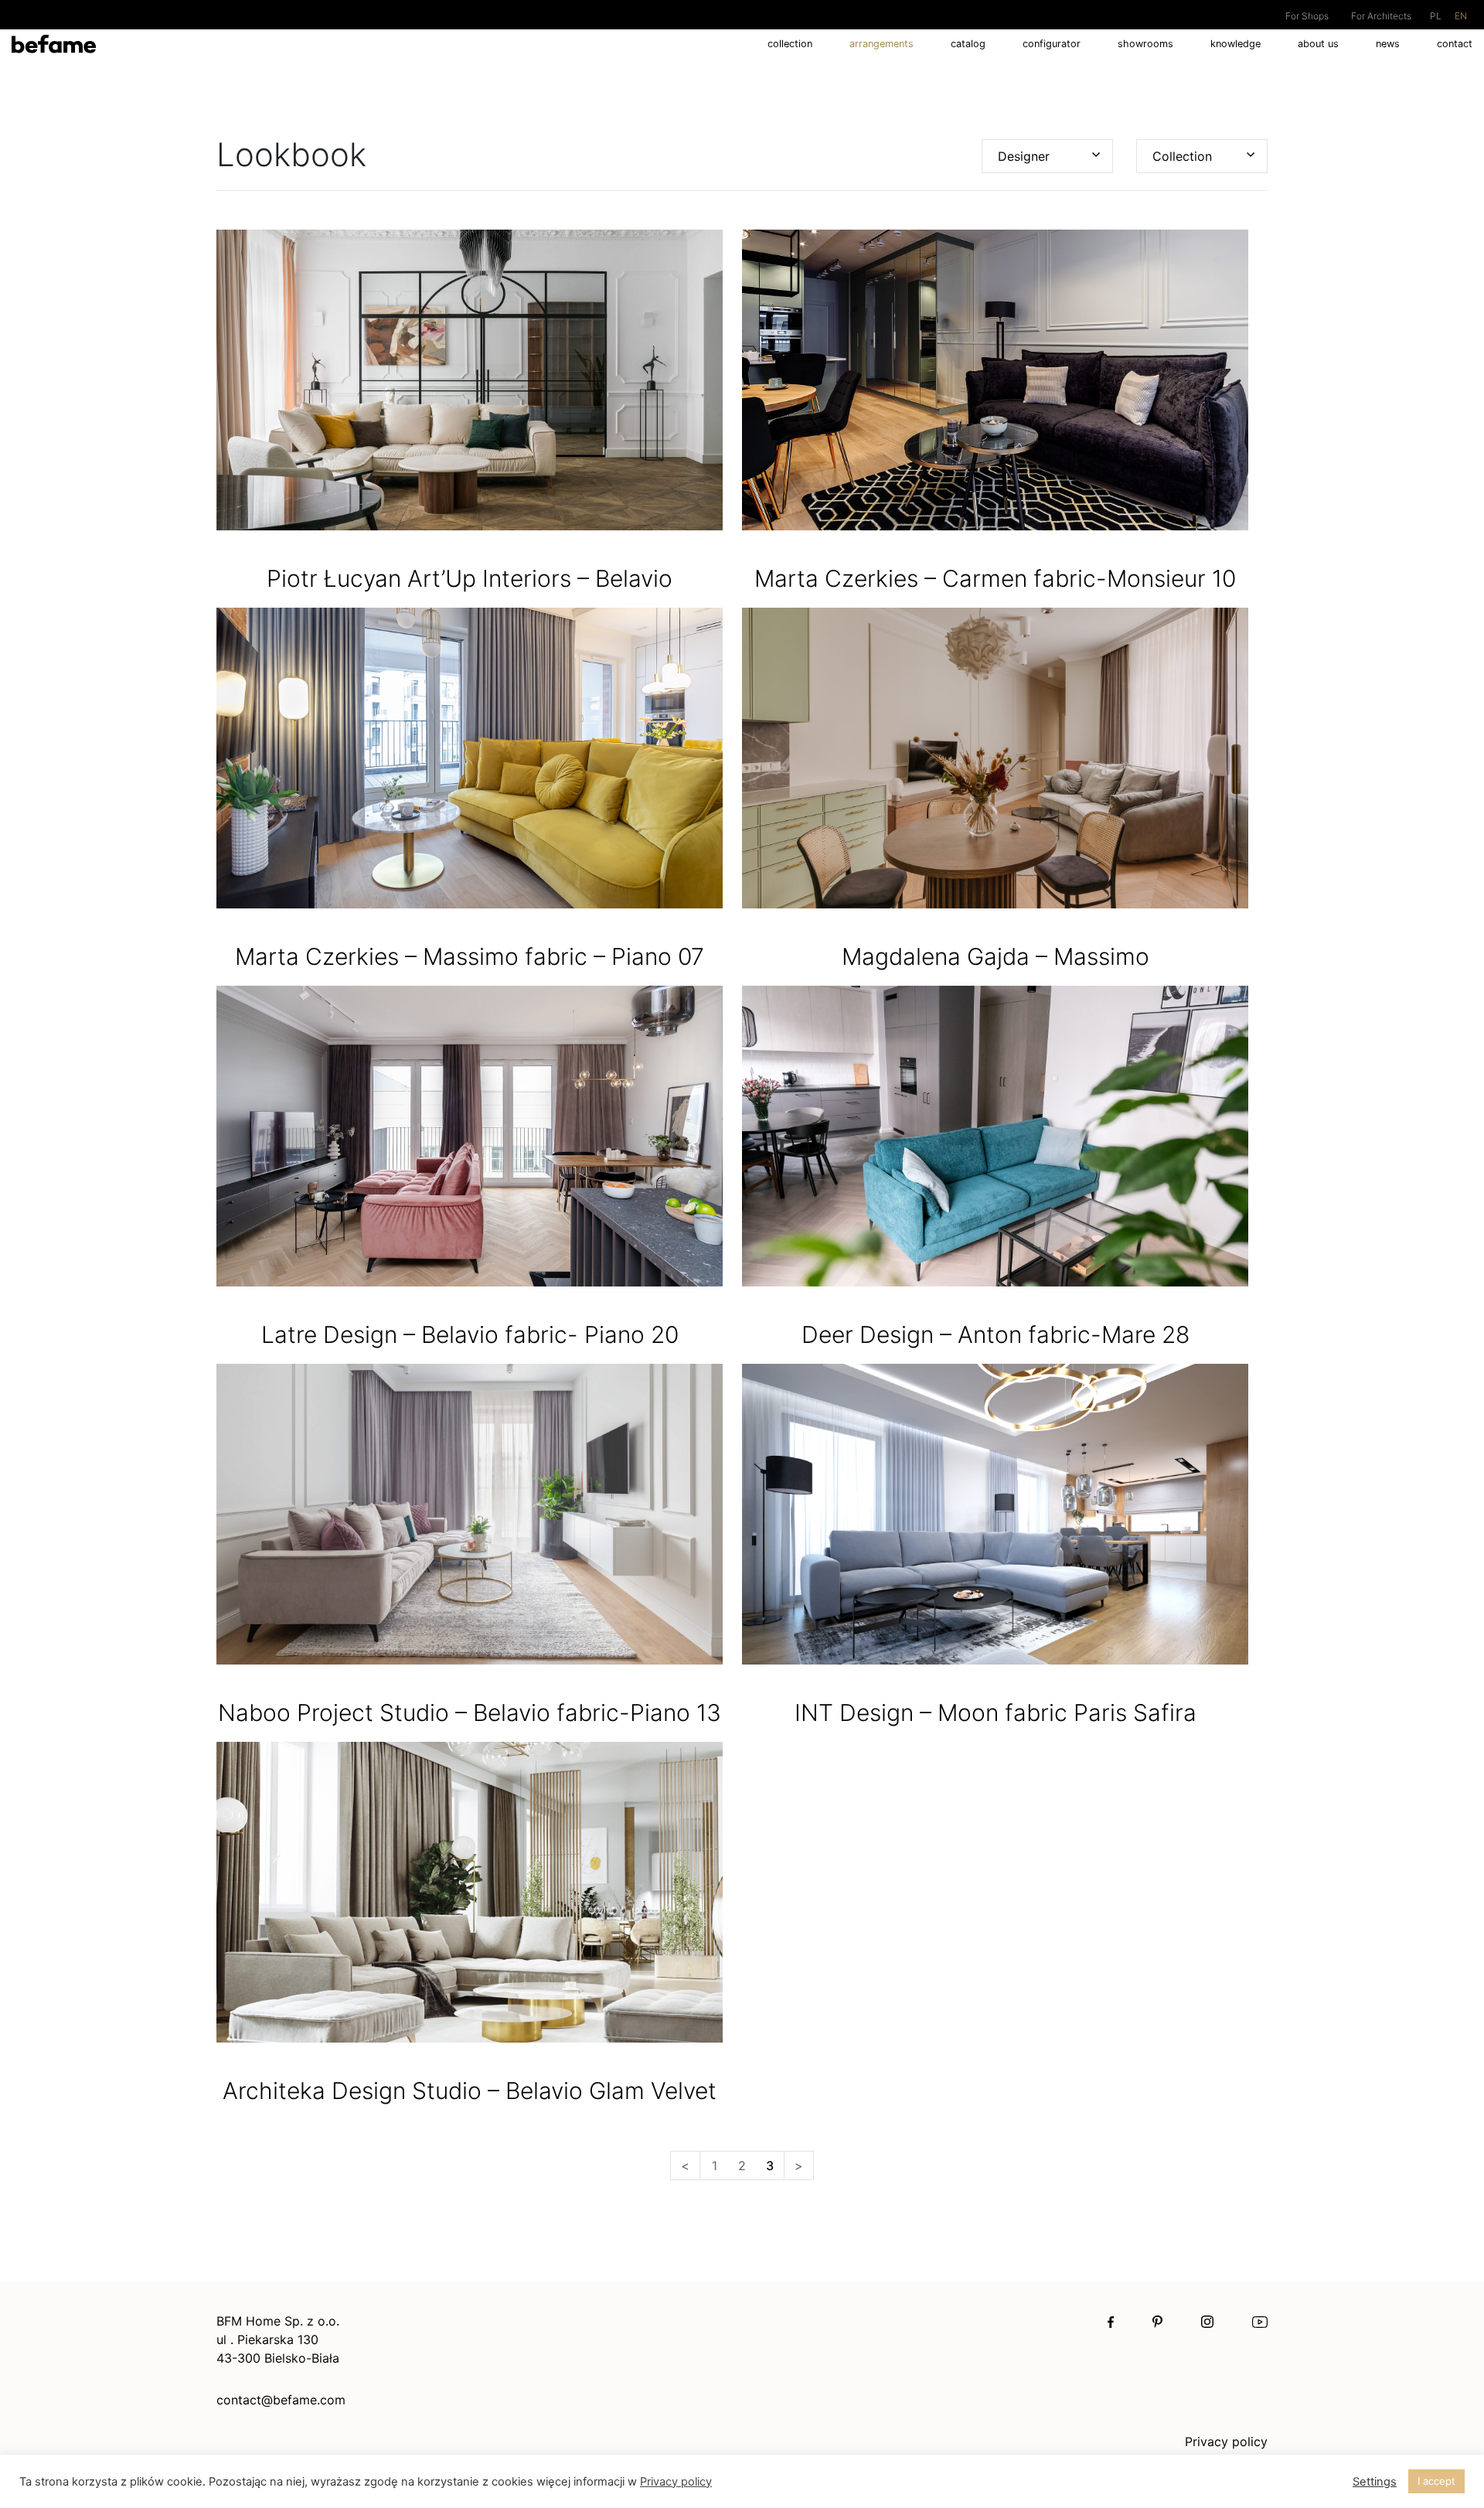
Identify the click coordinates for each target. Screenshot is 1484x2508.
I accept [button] (1436, 2481)
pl (1436, 16)
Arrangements (882, 44)
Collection (790, 44)
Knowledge (1236, 44)
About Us (1318, 44)
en (1461, 16)
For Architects (1381, 16)
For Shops (1307, 16)
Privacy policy (1226, 2442)
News (1388, 44)
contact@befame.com (281, 2400)
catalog (968, 44)
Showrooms (1145, 44)
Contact (1455, 44)
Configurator (1052, 44)
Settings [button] (1375, 2482)
